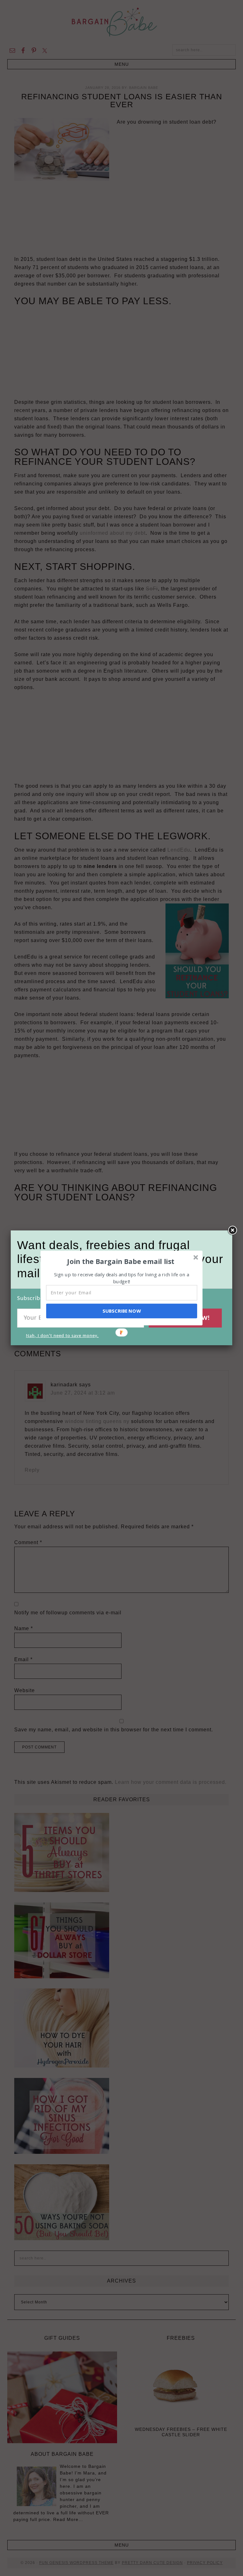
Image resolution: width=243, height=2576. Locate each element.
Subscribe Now (121, 1311)
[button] (121, 1261)
